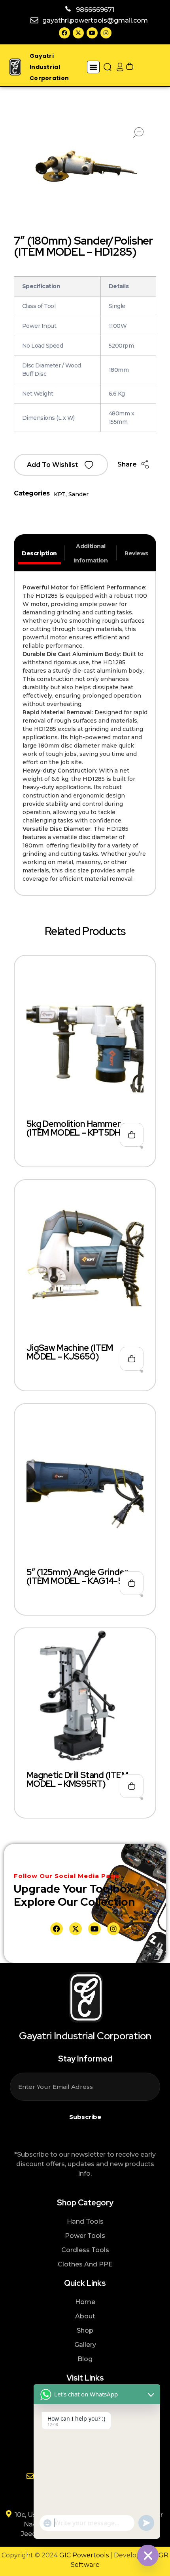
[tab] (39, 553)
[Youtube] (92, 33)
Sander (78, 494)
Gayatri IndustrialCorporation (49, 67)
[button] (93, 67)
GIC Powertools (83, 2555)
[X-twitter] (78, 33)
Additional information (91, 553)
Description (39, 553)
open (138, 132)
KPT (60, 494)
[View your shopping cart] (130, 67)
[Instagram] (106, 33)
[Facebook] (64, 33)
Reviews (136, 553)
